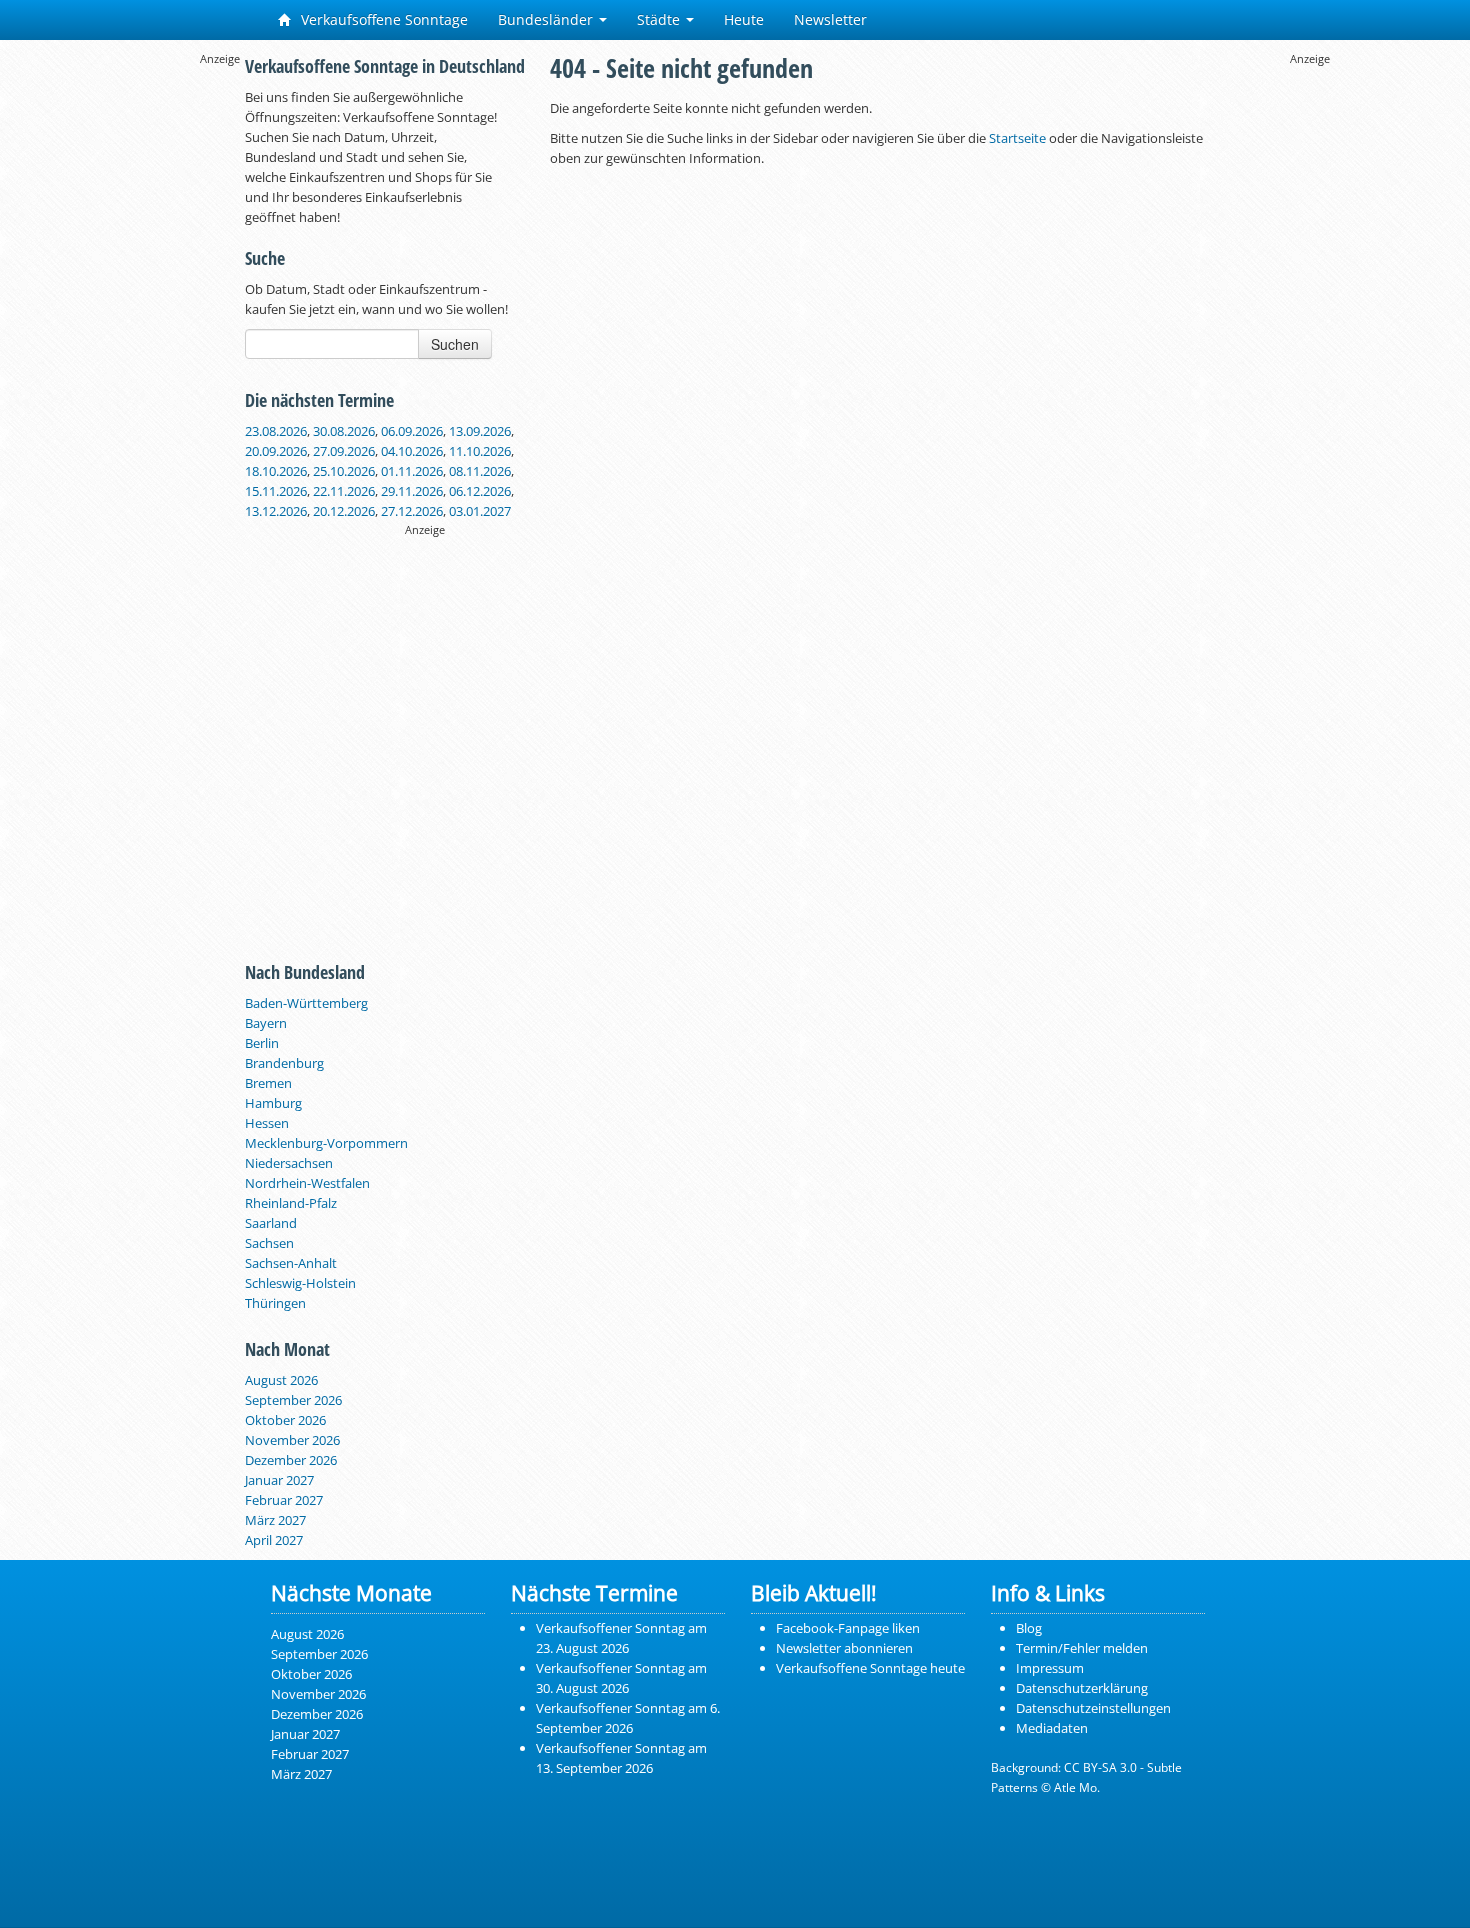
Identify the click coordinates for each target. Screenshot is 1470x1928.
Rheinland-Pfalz (291, 1203)
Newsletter (830, 19)
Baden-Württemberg (306, 1003)
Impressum (1050, 1668)
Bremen (268, 1083)
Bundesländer (547, 19)
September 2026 (293, 1400)
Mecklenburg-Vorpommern (326, 1143)
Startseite (1017, 138)
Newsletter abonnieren (844, 1648)
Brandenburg (284, 1063)
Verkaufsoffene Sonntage (382, 19)
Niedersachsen (289, 1163)
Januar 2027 (279, 1480)
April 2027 (274, 1540)
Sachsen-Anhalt (291, 1263)
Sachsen (269, 1243)
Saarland (271, 1223)
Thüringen (275, 1303)
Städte (660, 19)
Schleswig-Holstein (300, 1283)
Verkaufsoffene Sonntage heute (870, 1668)
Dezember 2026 (291, 1460)
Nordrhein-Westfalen (307, 1183)
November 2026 (292, 1440)
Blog (1029, 1628)
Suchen (455, 344)
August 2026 (281, 1380)
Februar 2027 (284, 1500)
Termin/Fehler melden (1082, 1648)
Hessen (267, 1123)
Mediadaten (1052, 1728)
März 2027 (275, 1520)
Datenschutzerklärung (1082, 1688)
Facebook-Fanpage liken (848, 1628)
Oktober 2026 (285, 1420)
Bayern (266, 1023)
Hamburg (273, 1103)
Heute (744, 19)
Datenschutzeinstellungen (1093, 1708)
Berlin (262, 1043)
